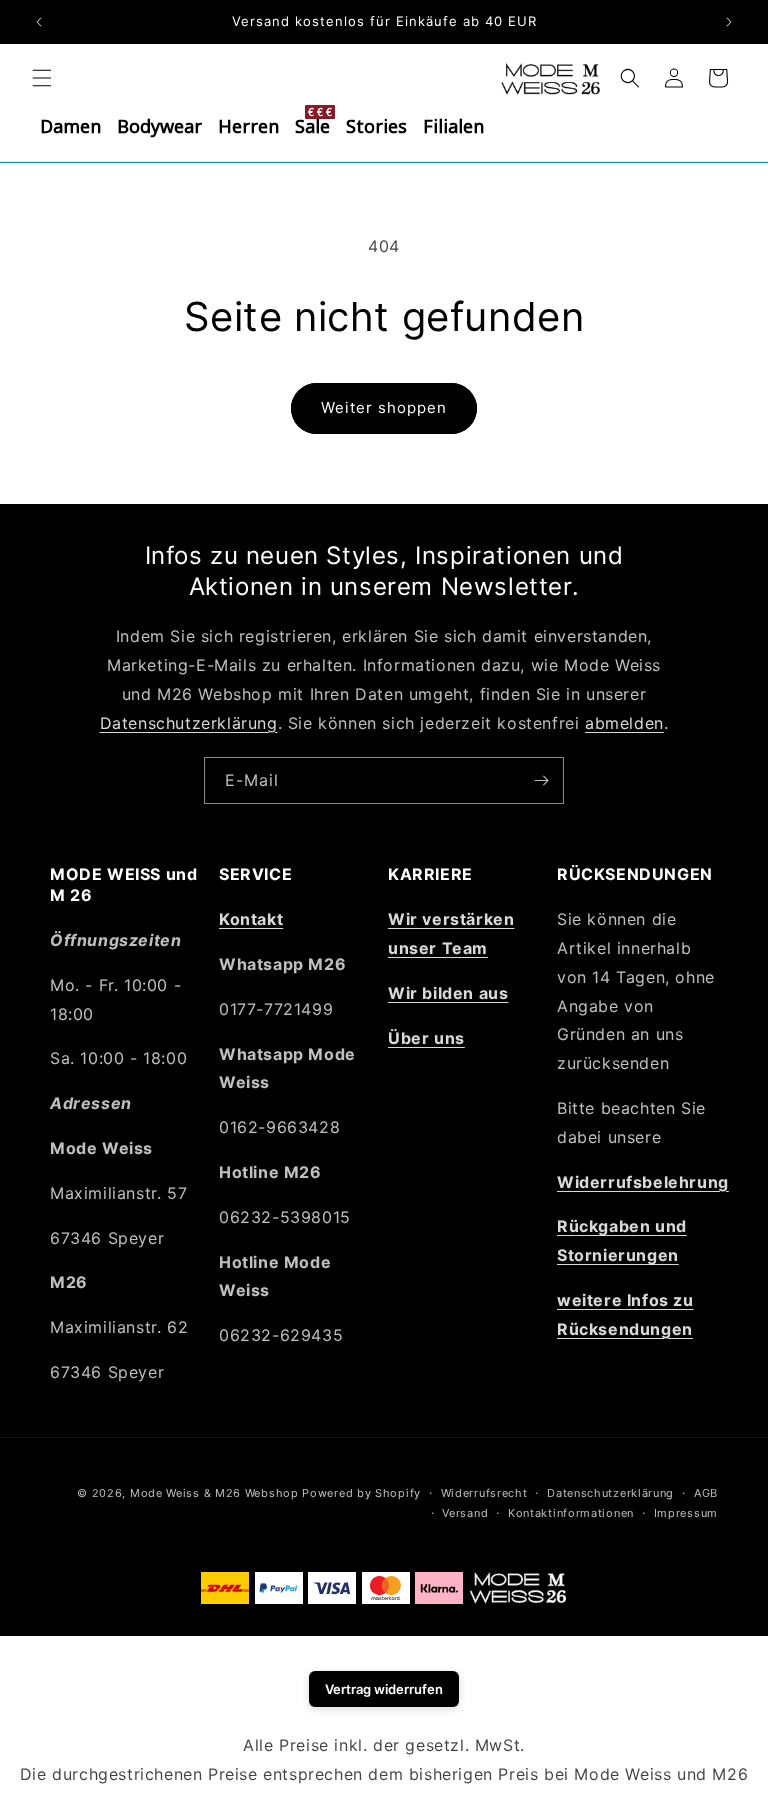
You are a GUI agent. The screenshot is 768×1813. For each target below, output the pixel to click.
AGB (706, 1493)
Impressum (686, 1513)
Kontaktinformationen (571, 1513)
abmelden (624, 723)
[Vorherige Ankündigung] (39, 22)
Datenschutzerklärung (189, 723)
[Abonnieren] (541, 780)
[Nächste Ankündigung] (729, 22)
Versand (465, 1513)
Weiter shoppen (384, 407)
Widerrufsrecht (484, 1493)
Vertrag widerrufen (384, 1689)
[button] (42, 78)
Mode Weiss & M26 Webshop (214, 1493)
